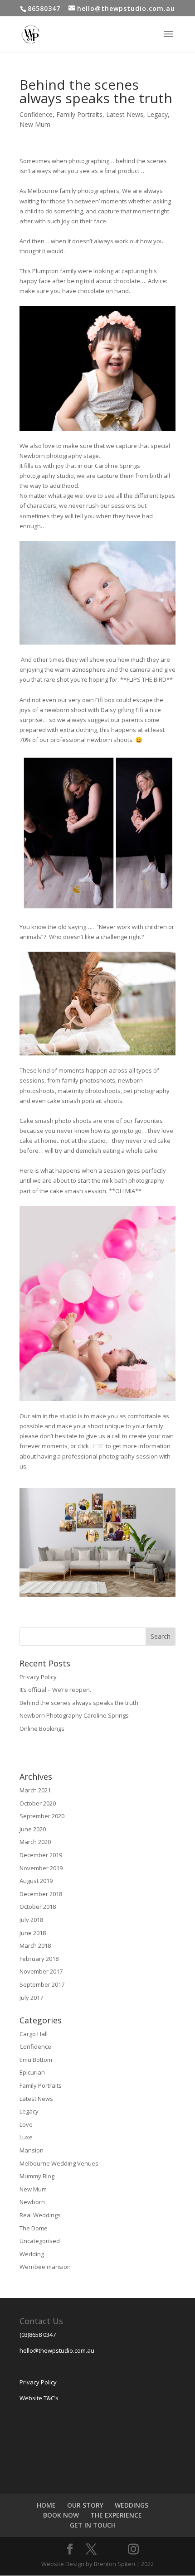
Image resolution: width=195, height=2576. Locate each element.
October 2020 (38, 1803)
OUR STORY (85, 2505)
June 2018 (33, 1933)
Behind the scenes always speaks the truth (79, 1703)
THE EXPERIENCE (116, 2515)
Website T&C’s (39, 2398)
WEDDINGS (132, 2505)
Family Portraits (79, 114)
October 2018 (38, 1907)
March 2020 (35, 1842)
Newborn (32, 2202)
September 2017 (42, 1984)
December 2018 (41, 1894)
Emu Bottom (36, 2060)
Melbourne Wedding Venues (59, 2163)
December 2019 (41, 1855)
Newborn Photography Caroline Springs (74, 1715)
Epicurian (32, 2072)
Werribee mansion (45, 2267)
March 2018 (35, 1945)
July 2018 (31, 1920)
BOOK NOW (61, 2515)
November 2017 (41, 1971)
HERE (97, 1446)
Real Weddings (40, 2215)
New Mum (35, 124)
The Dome (34, 2228)
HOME (46, 2505)
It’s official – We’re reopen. (55, 1690)
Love (26, 2124)
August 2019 (36, 1881)
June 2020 (33, 1829)
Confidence (36, 114)
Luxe (26, 2137)
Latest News (125, 114)
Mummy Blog (37, 2176)
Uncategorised (40, 2241)
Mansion (32, 2150)
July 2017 (31, 1998)
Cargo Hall (34, 2034)
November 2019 (41, 1868)
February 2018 (39, 1959)
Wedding (32, 2254)
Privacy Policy (38, 1677)
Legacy (157, 114)
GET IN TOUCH (93, 2525)
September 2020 (42, 1816)
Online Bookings (42, 1729)
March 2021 (35, 1790)
